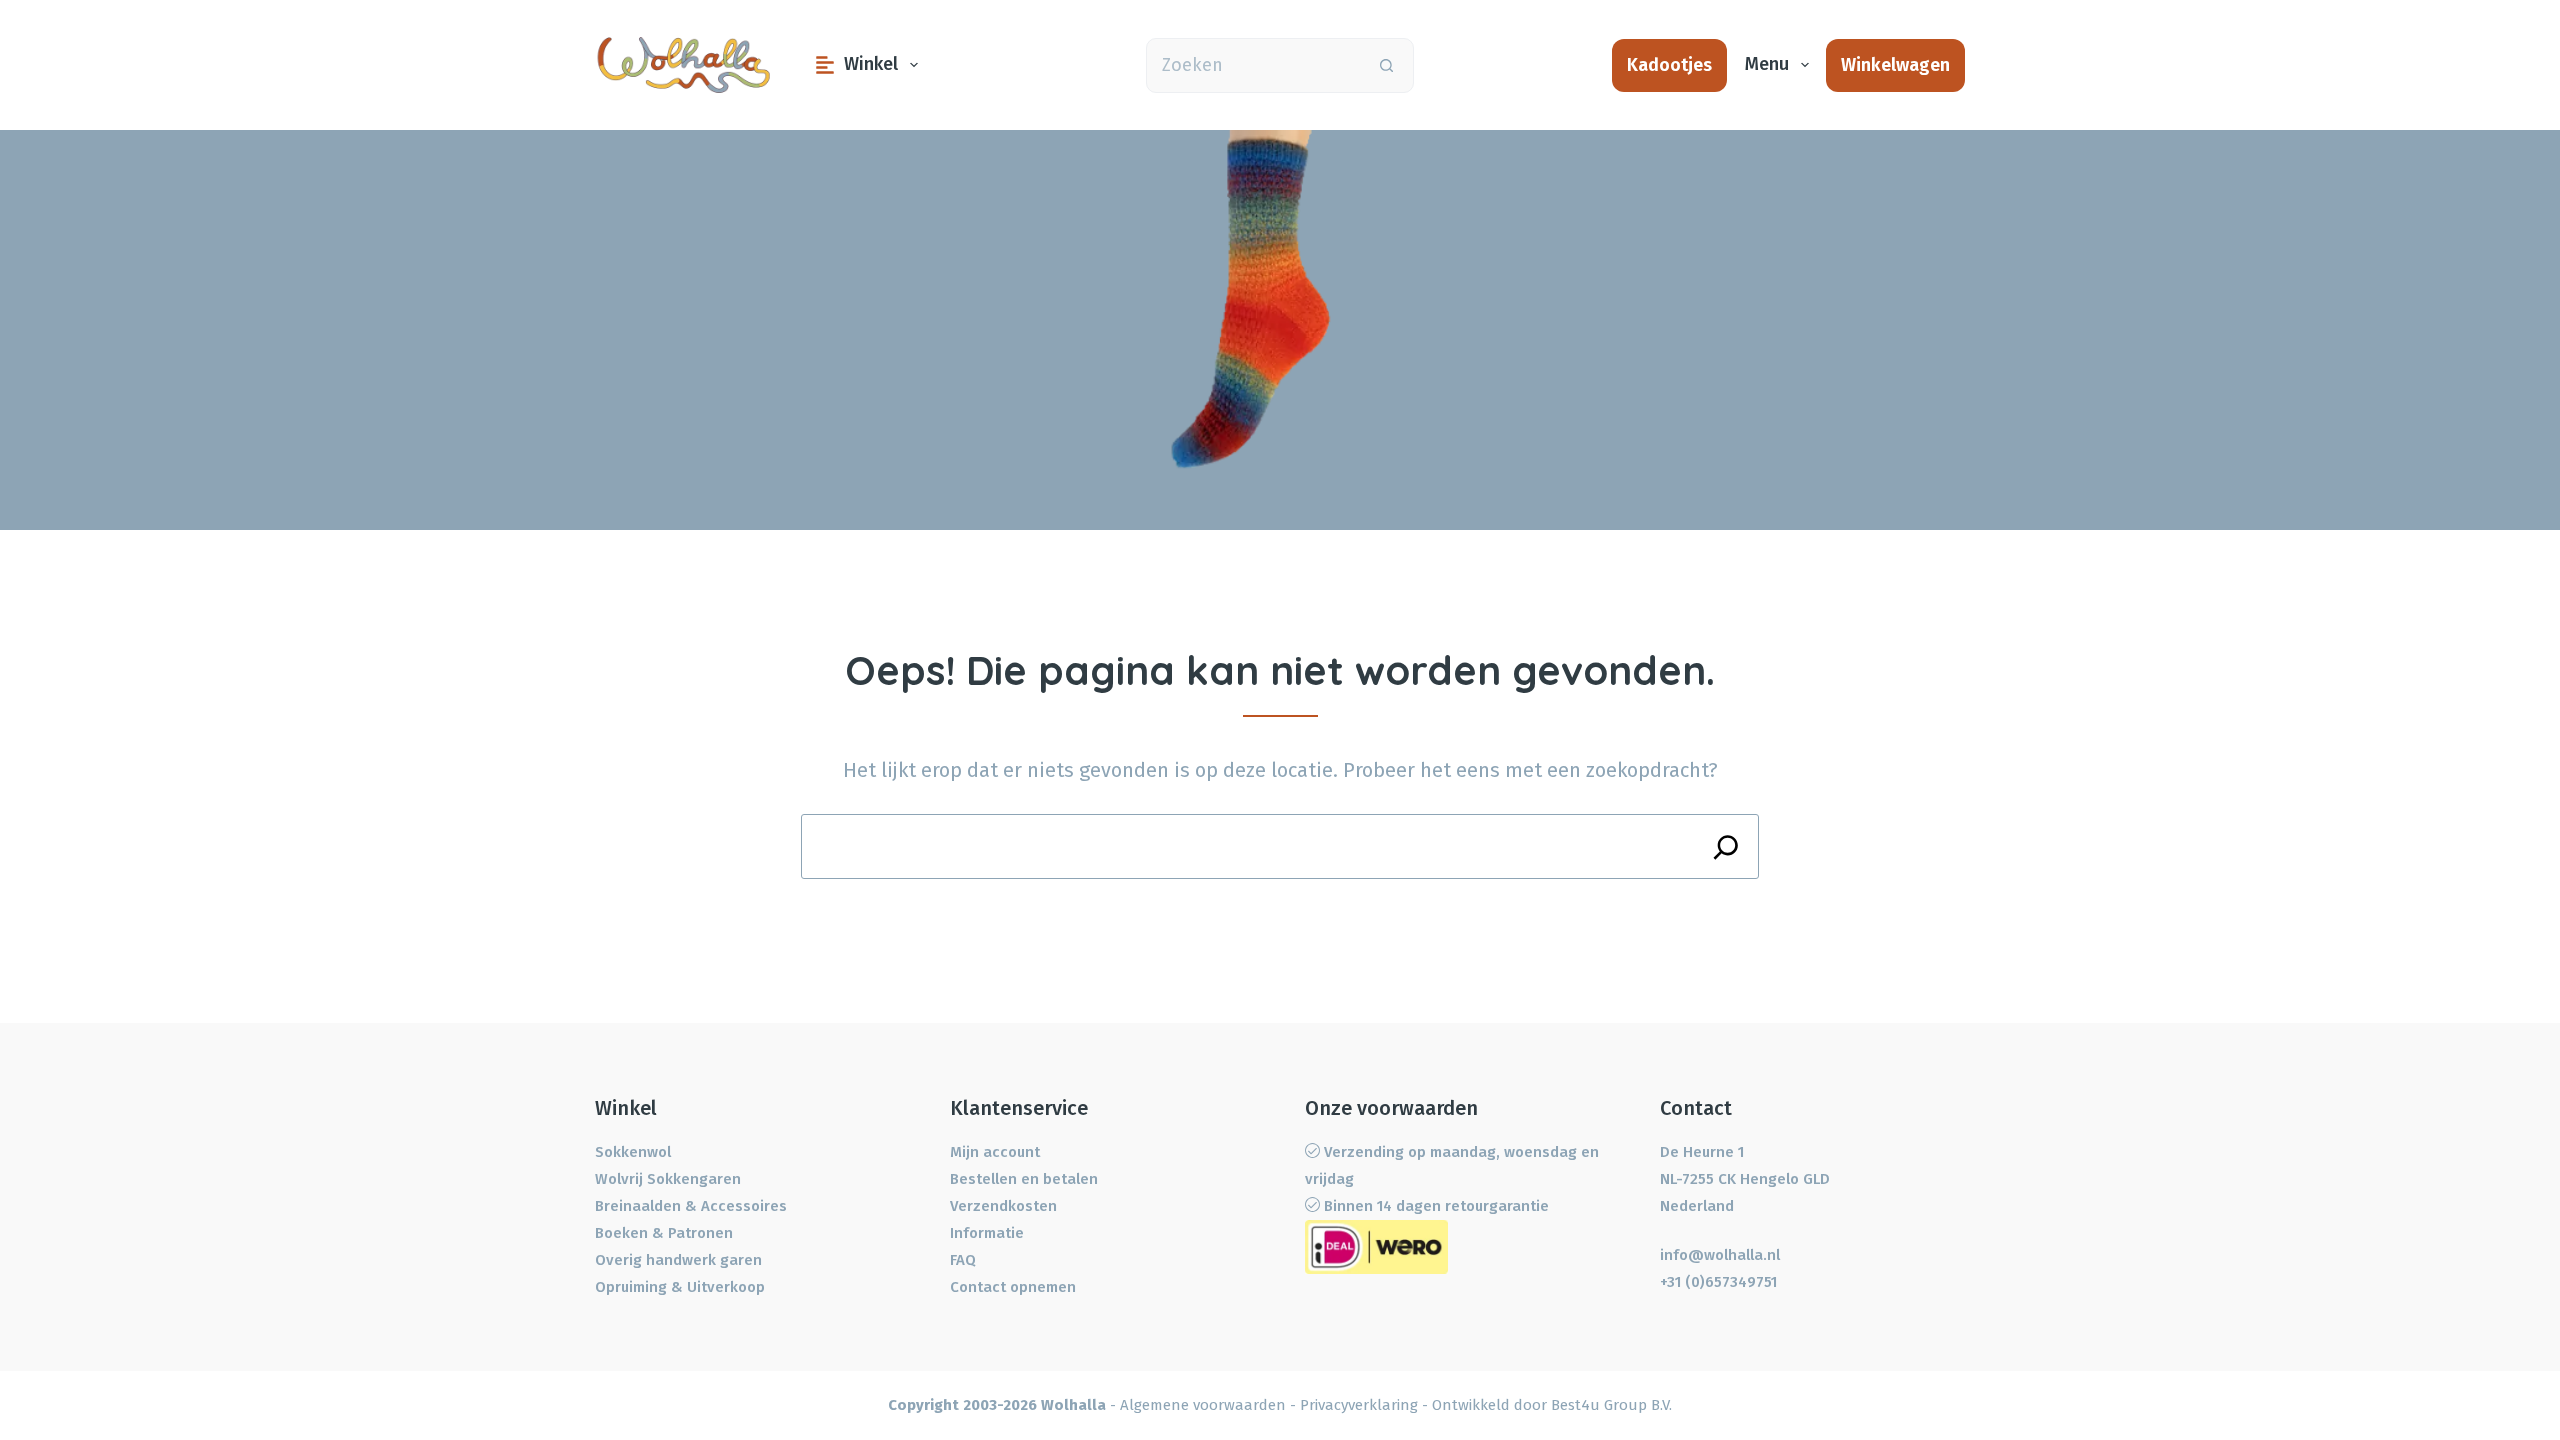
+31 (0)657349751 (1718, 1282)
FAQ (963, 1260)
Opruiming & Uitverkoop (680, 1287)
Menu (1767, 64)
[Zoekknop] (1386, 65)
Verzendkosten (1003, 1206)
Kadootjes (1669, 65)
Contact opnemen (1013, 1287)
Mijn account (995, 1152)
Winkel (871, 64)
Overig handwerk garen (678, 1260)
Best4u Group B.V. (1611, 1405)
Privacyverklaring (1359, 1405)
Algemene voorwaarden (1203, 1405)
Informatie (987, 1233)
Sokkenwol (633, 1152)
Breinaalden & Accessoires (691, 1206)
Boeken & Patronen (664, 1233)
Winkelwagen (1895, 65)
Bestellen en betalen (1024, 1179)
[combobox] (1253, 65)
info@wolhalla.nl (1720, 1255)
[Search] (1726, 846)
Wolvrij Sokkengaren (668, 1179)
